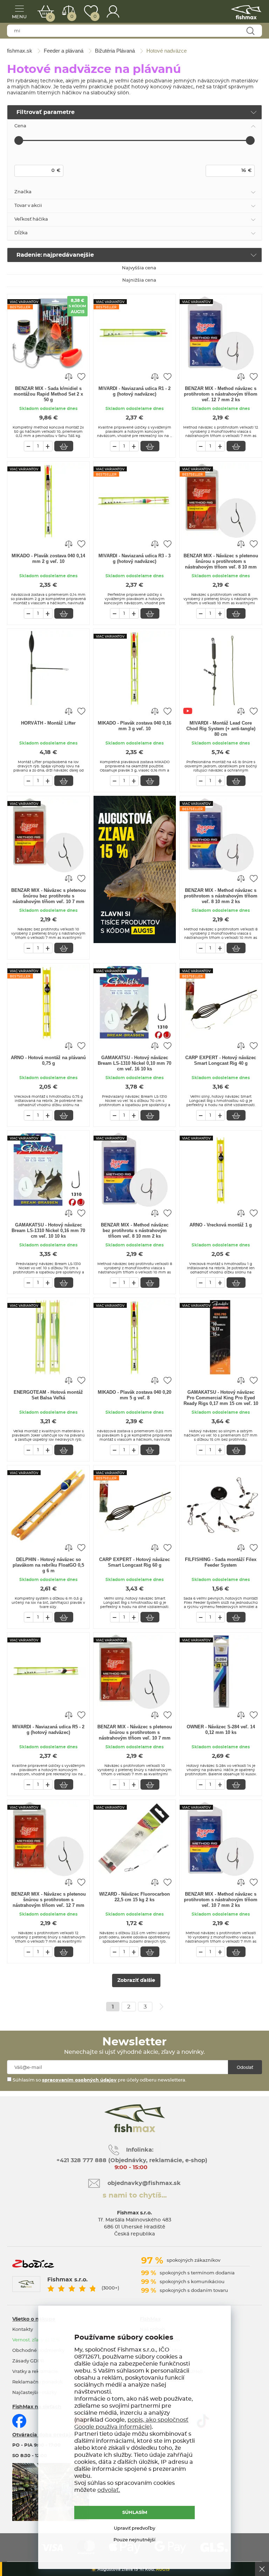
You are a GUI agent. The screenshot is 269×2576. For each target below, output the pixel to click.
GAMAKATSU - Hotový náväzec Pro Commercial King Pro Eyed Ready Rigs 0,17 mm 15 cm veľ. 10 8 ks (221, 1398)
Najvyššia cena (139, 268)
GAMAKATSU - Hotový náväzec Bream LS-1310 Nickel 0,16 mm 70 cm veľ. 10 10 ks (48, 1230)
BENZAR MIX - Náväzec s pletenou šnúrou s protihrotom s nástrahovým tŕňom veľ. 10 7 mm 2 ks (135, 1733)
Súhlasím (135, 2513)
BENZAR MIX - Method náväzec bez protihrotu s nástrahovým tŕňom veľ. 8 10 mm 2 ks (135, 1230)
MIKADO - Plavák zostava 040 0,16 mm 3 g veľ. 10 (134, 726)
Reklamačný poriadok (37, 2382)
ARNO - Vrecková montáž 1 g (221, 1225)
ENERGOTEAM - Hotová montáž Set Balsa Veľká (48, 1395)
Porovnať (72, 17)
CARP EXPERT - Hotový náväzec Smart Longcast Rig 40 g (221, 1060)
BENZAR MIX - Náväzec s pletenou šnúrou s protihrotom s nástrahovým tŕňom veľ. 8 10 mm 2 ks (221, 562)
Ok (262, 2569)
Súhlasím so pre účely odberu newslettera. (99, 2080)
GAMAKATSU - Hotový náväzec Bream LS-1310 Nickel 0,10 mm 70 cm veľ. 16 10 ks (134, 1063)
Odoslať (245, 2067)
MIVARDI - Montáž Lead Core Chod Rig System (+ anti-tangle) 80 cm (221, 729)
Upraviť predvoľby (134, 2528)
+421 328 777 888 (81, 2160)
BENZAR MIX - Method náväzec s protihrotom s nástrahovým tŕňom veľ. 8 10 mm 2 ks (221, 896)
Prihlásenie (113, 11)
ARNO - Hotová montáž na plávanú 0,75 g (48, 1060)
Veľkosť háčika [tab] (31, 219)
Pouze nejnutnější (134, 2540)
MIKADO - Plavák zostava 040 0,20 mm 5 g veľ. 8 (134, 1395)
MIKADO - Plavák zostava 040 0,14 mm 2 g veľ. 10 (48, 559)
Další (161, 2007)
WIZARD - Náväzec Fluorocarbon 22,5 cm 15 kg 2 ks (134, 1897)
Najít (250, 31)
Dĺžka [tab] (21, 233)
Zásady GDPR (28, 2361)
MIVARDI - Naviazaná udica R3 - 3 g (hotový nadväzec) (134, 559)
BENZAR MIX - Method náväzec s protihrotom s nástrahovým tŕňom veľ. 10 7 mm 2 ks (221, 1900)
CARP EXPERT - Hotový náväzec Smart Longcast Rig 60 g (134, 1562)
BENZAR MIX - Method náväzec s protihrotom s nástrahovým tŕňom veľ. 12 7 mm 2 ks (221, 394)
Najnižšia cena (139, 280)
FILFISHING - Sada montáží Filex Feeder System (221, 1562)
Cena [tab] (20, 126)
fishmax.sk (246, 12)
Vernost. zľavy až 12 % (36, 2340)
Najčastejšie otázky (35, 2393)
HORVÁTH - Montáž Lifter (48, 723)
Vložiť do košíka (64, 446)
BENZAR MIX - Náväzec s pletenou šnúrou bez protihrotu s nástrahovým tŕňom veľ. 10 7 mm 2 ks (49, 896)
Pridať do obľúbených (81, 376)
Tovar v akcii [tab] (28, 206)
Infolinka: (140, 2150)
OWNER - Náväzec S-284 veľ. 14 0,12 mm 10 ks (221, 1730)
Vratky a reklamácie (35, 2372)
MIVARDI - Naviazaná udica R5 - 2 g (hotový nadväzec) (48, 1730)
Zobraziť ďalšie (136, 1980)
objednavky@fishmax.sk (144, 2183)
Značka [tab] (23, 192)
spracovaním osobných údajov (79, 2080)
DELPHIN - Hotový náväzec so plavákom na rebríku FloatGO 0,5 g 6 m (48, 1565)
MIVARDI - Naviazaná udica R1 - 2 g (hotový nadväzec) (134, 391)
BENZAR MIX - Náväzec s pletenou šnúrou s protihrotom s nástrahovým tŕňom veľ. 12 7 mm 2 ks (49, 1900)
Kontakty (23, 2330)
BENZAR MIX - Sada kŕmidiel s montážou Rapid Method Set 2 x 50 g (48, 394)
